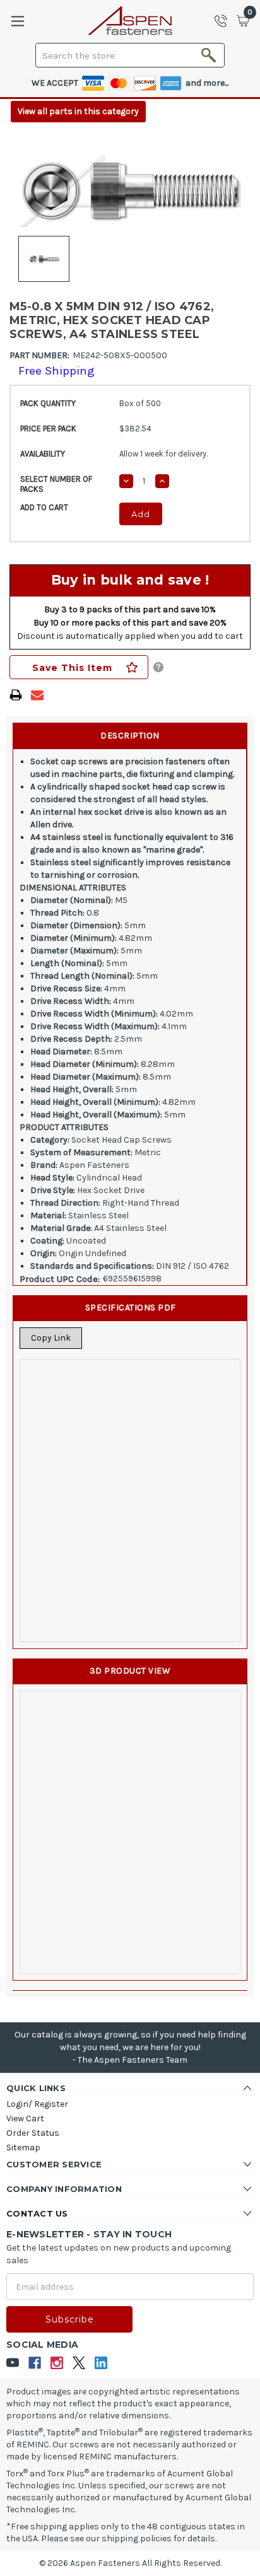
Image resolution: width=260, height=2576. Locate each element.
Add (141, 514)
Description (130, 736)
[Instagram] (57, 2363)
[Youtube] (13, 2363)
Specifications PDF (131, 1308)
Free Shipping (56, 371)
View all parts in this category (78, 111)
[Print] (16, 695)
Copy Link (51, 1338)
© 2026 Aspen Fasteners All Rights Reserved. (130, 2563)
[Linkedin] (101, 2363)
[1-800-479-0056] (225, 21)
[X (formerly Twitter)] (79, 2363)
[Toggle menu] (17, 21)
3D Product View (130, 1671)
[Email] (37, 695)
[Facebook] (35, 2363)
